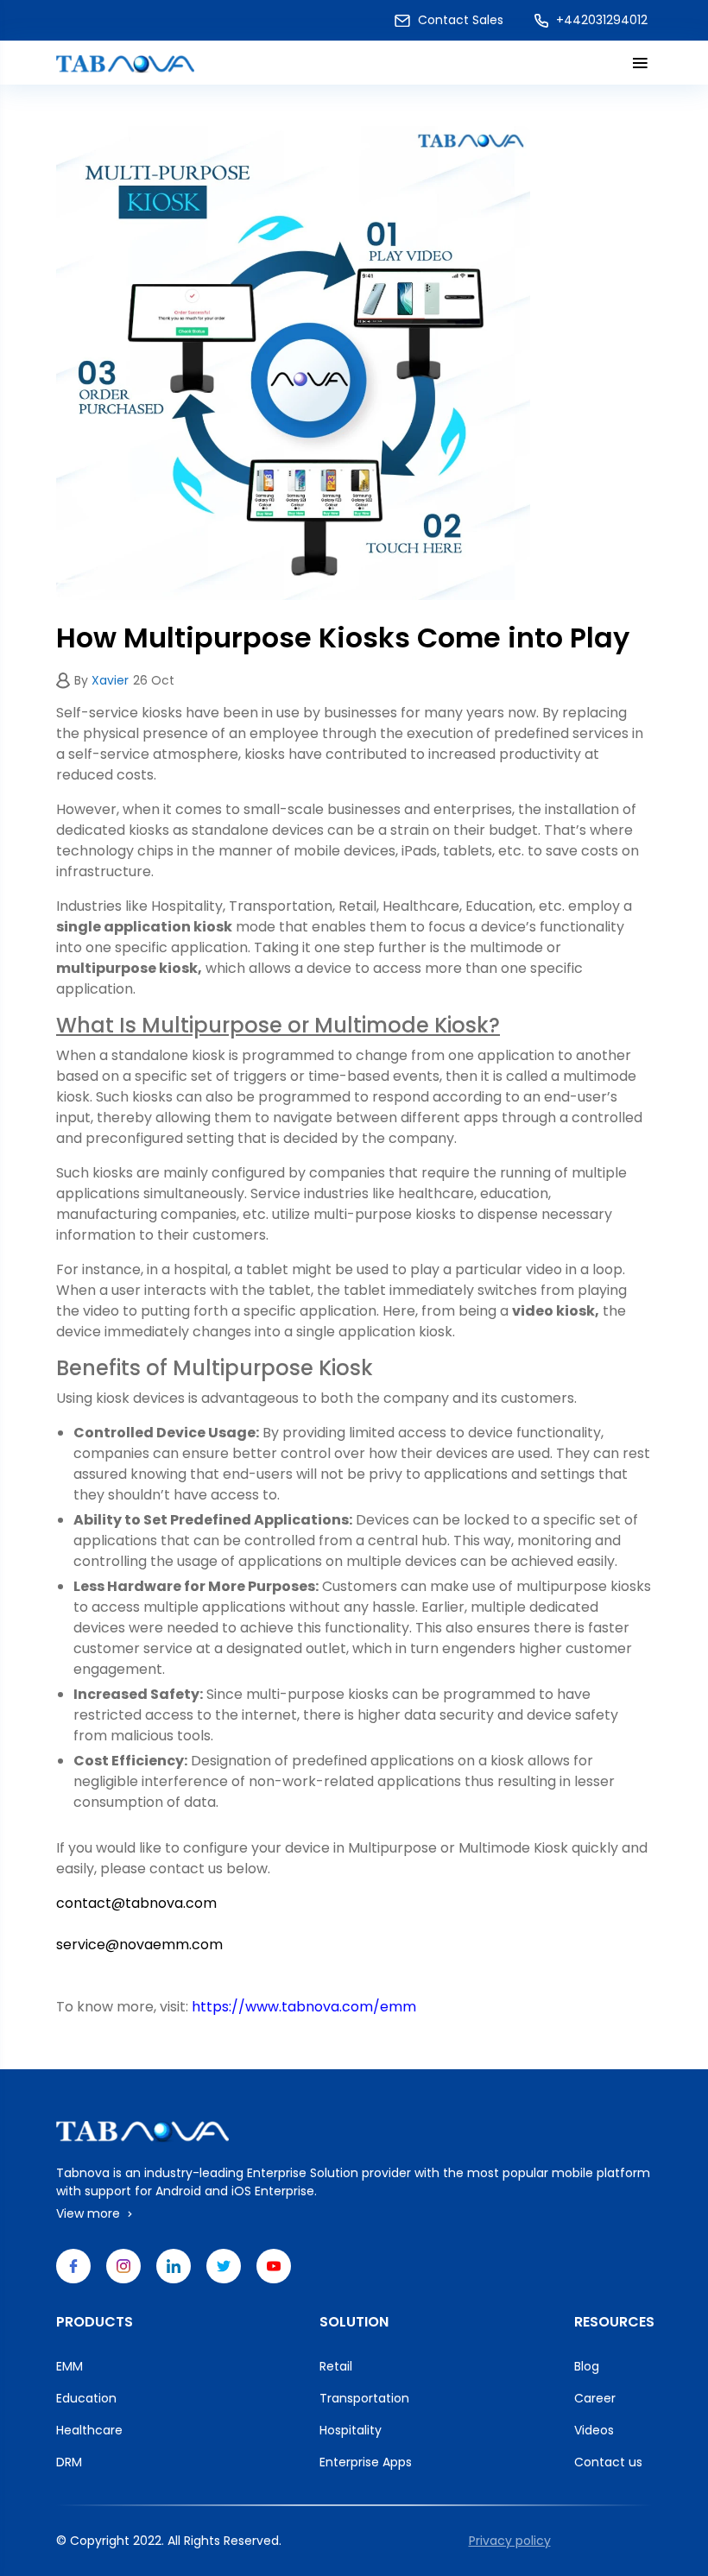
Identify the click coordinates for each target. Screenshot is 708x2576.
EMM (70, 2366)
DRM (69, 2462)
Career (595, 2398)
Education (86, 2398)
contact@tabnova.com (136, 1903)
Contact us (608, 2462)
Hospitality (351, 2430)
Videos (594, 2430)
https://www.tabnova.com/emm (304, 2007)
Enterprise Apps (366, 2462)
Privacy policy (510, 2541)
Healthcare (89, 2430)
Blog (587, 2366)
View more (90, 2213)
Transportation (364, 2398)
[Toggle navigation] (637, 63)
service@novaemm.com (139, 1945)
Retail (336, 2366)
